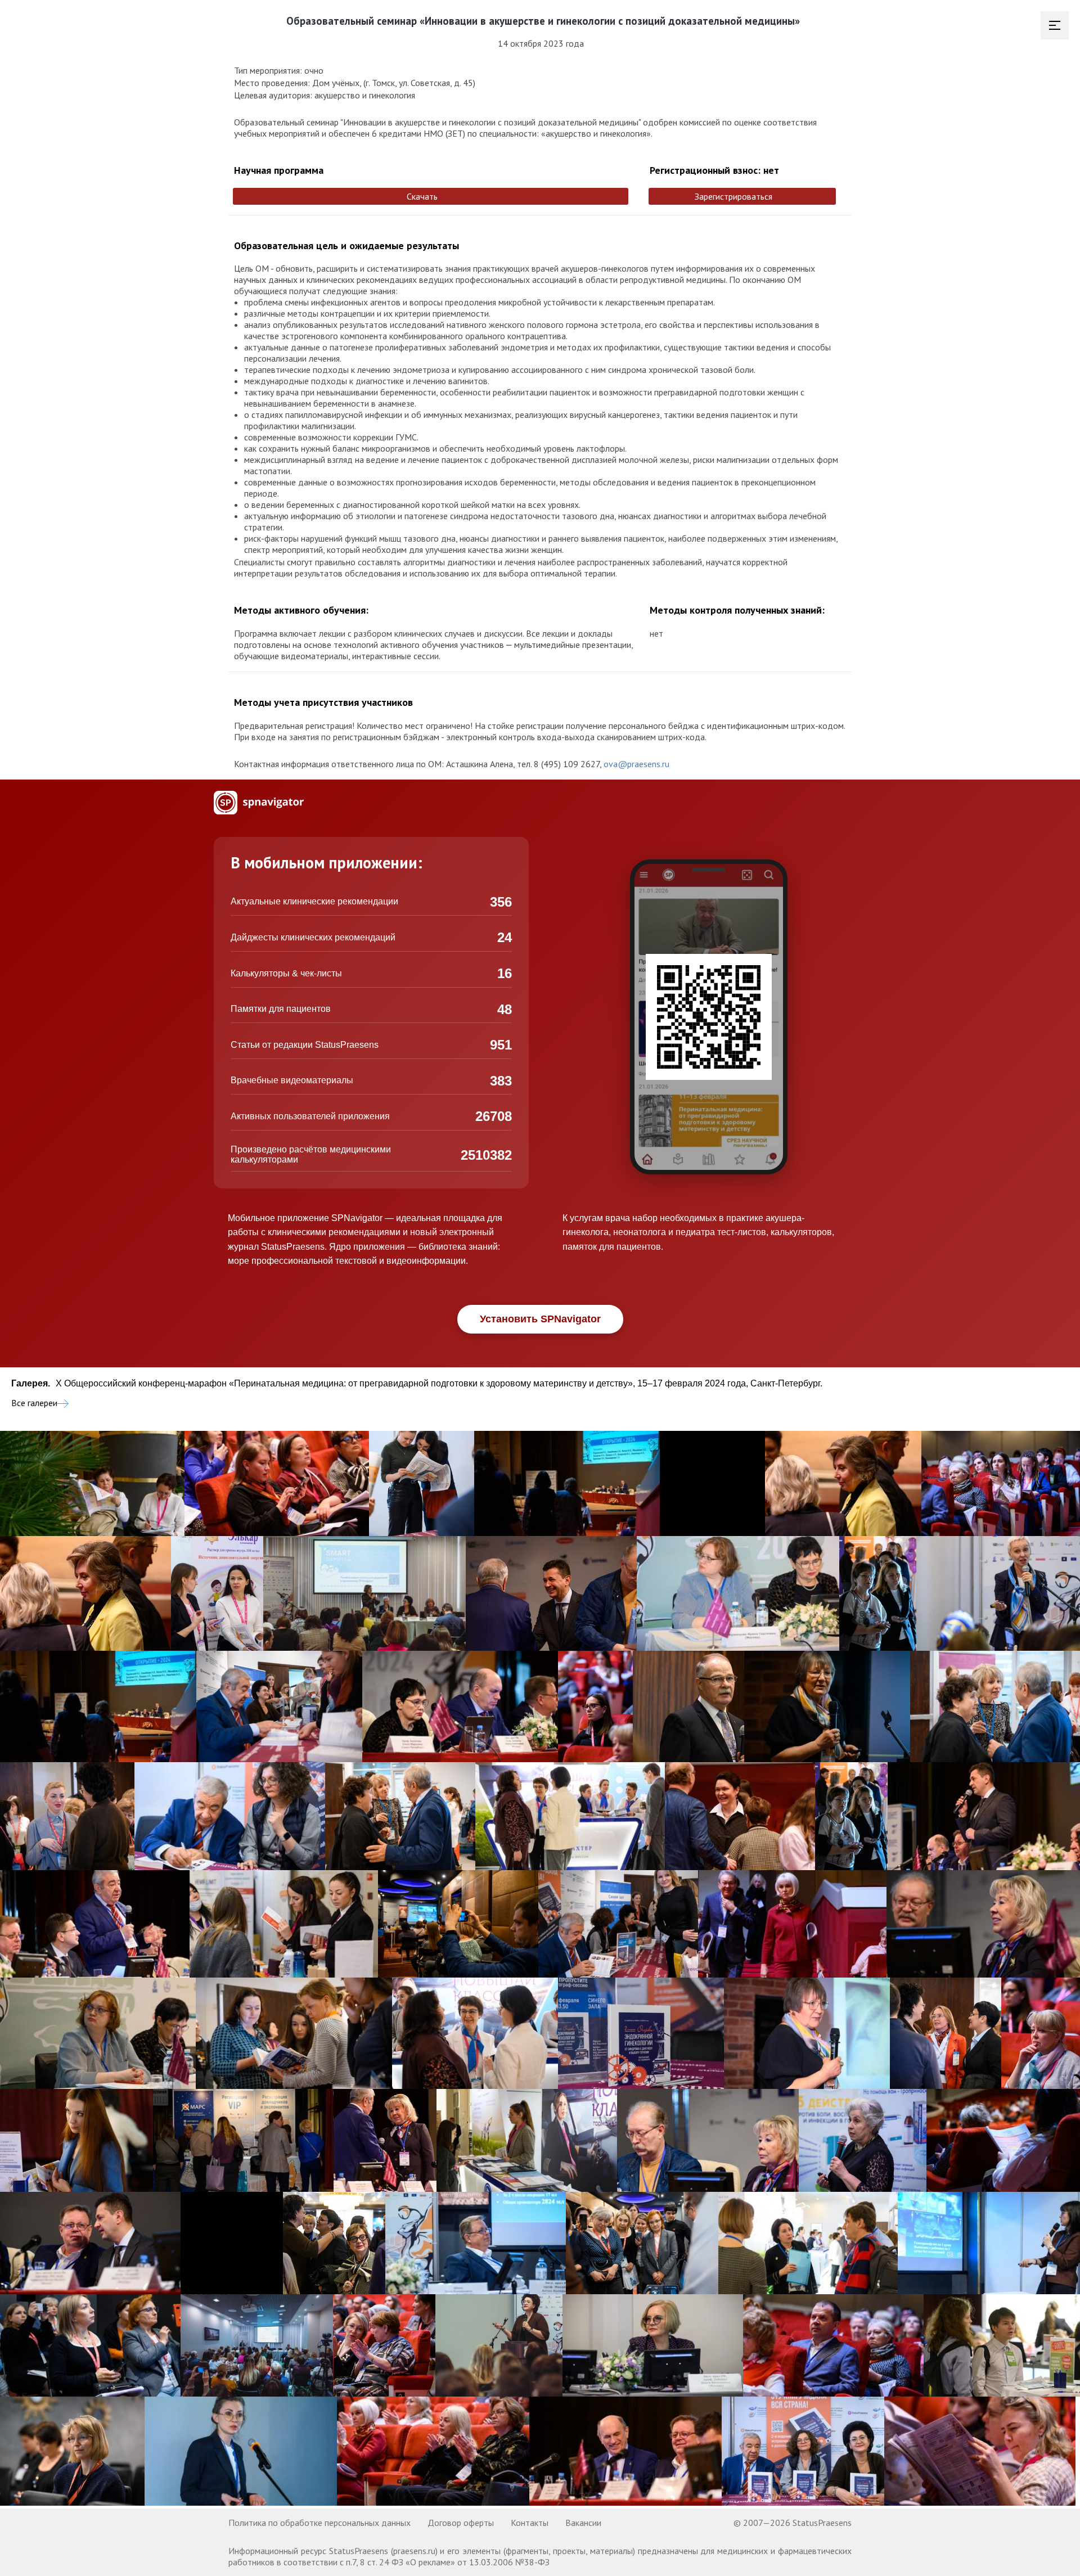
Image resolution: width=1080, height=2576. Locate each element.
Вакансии (583, 2523)
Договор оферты (461, 2523)
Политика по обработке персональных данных (319, 2523)
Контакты (530, 2523)
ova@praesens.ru (636, 764)
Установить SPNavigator (540, 1319)
